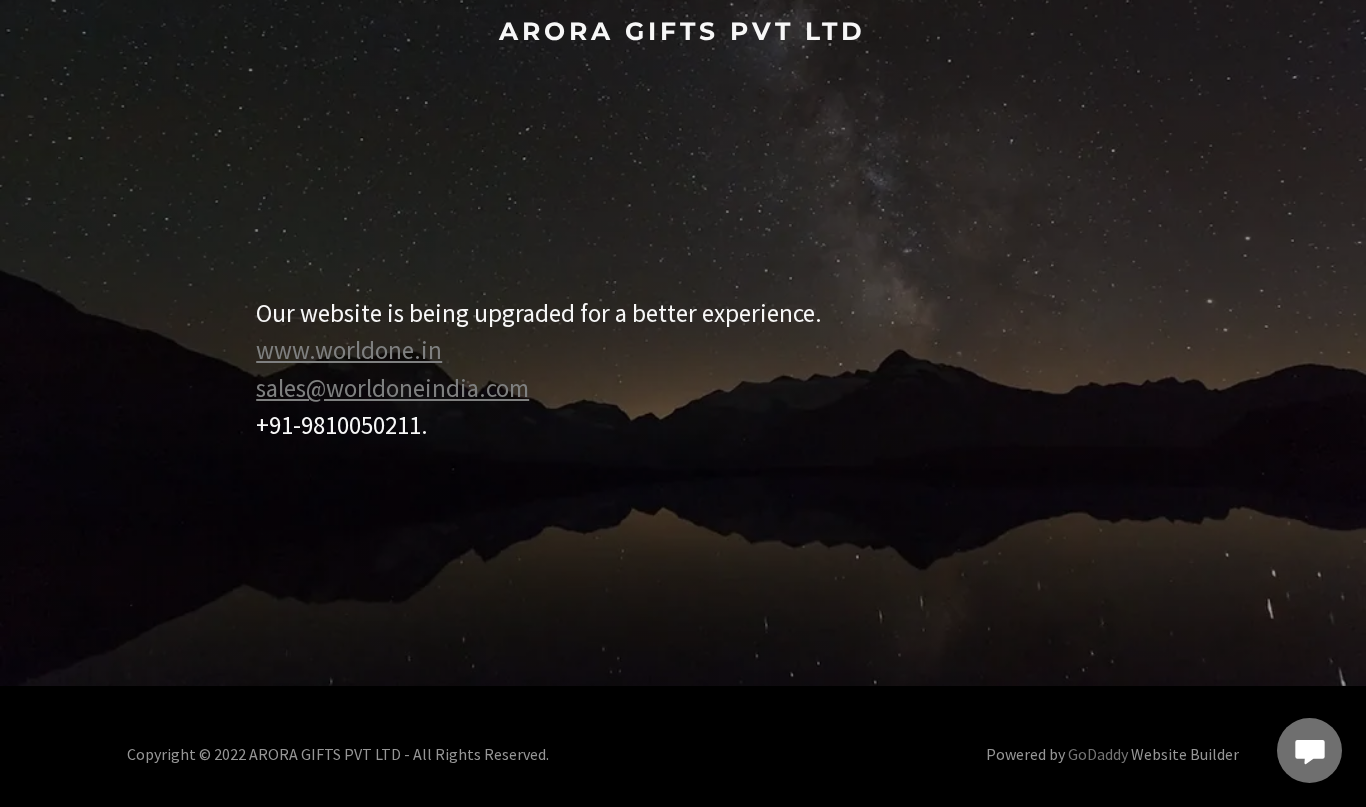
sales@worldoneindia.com (392, 388)
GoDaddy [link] (1098, 754)
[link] (682, 33)
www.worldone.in (349, 350)
